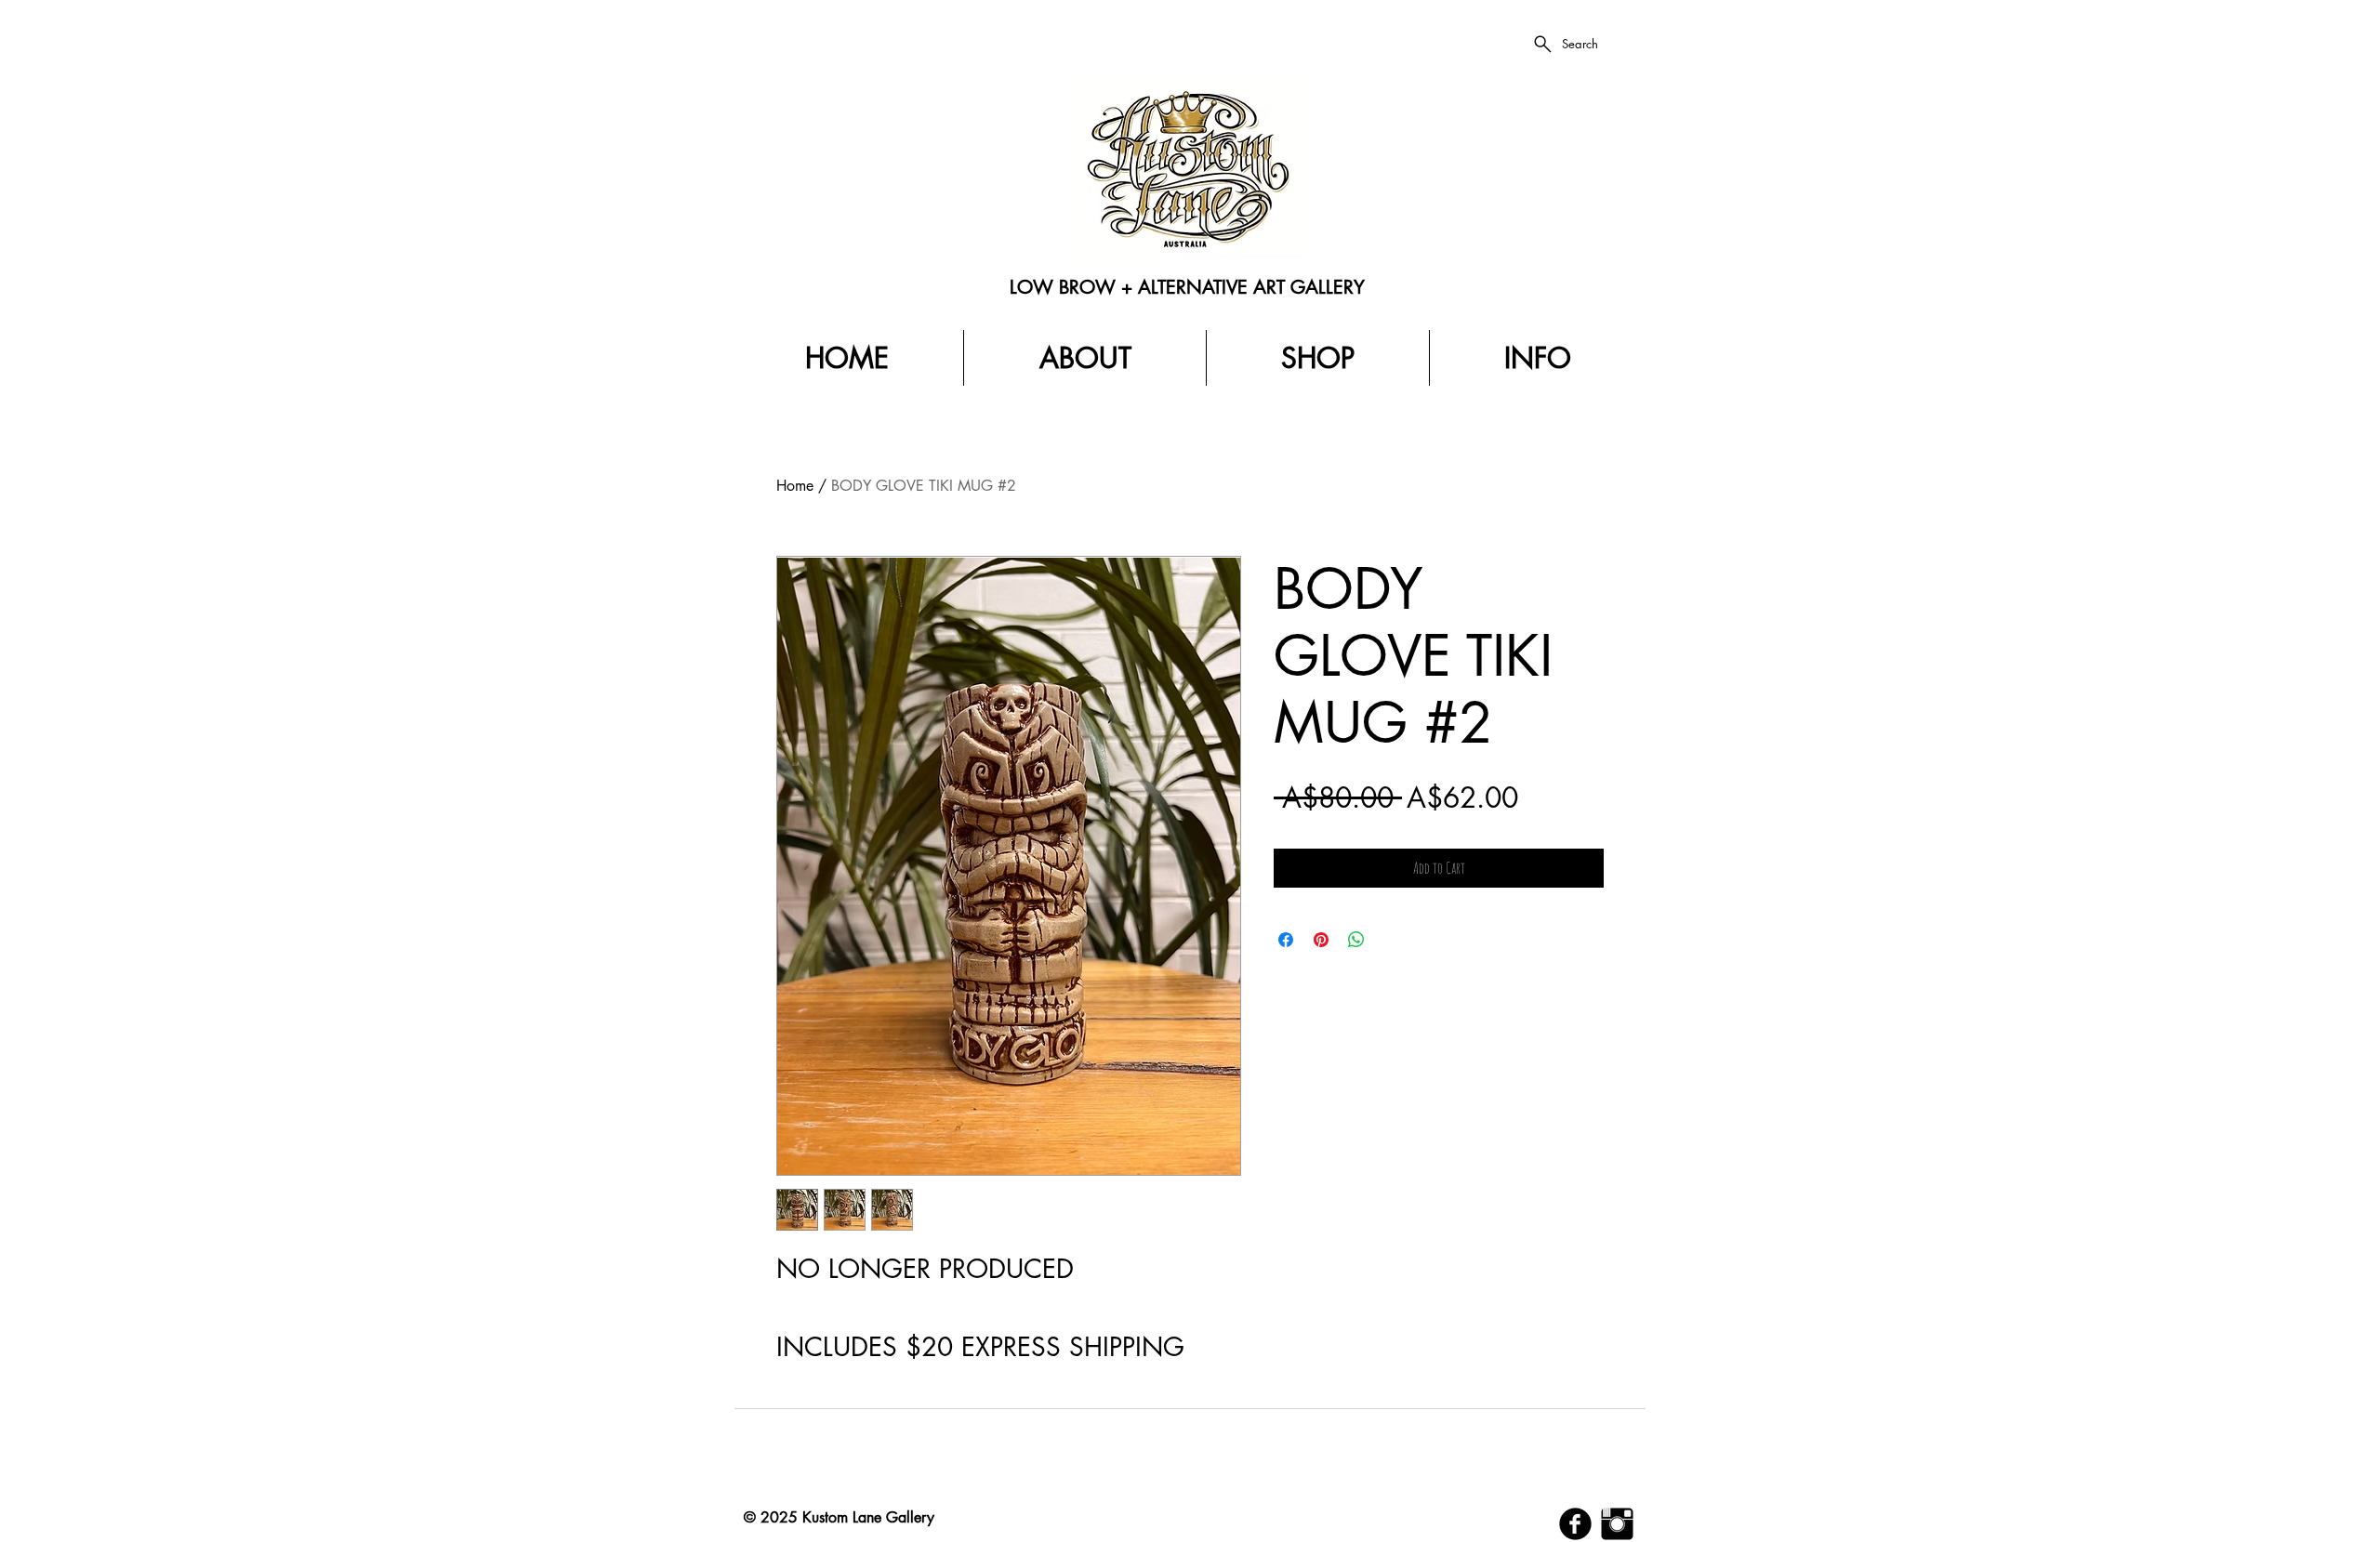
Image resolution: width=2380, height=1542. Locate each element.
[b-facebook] (1575, 1524)
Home (795, 486)
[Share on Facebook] (1286, 940)
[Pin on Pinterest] (1321, 940)
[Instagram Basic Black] (1617, 1524)
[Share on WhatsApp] (1356, 940)
